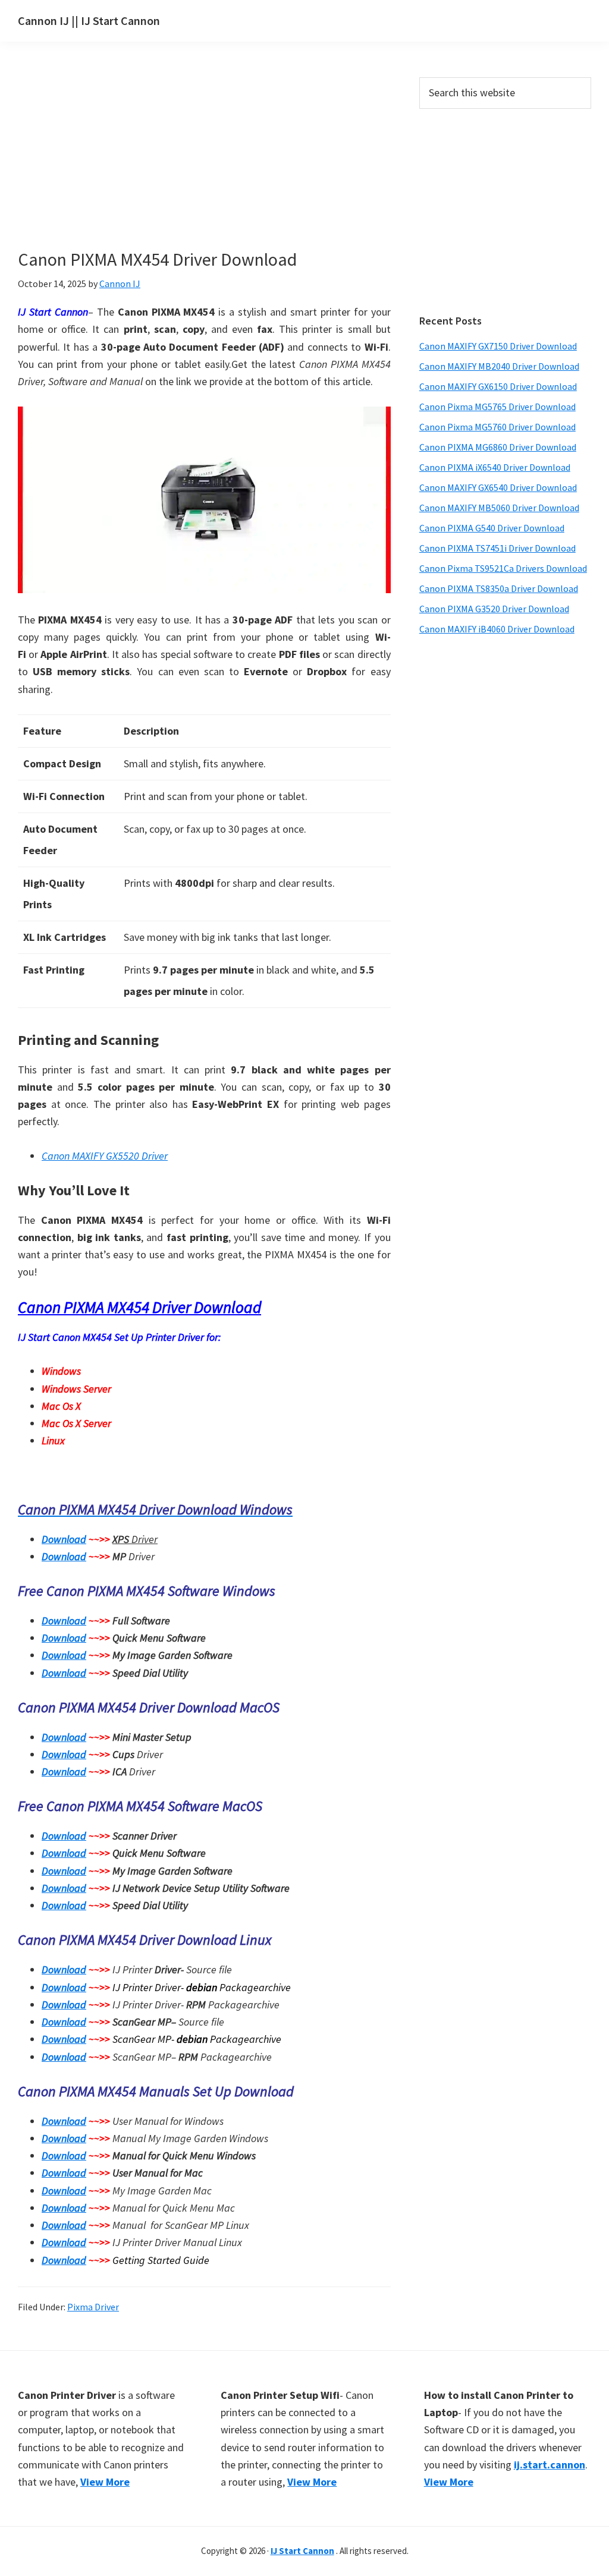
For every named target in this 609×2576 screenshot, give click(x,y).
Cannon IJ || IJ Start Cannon (89, 21)
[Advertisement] (226, 165)
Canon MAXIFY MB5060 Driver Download (499, 508)
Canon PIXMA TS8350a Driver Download (499, 588)
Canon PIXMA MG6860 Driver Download (498, 447)
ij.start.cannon (550, 2465)
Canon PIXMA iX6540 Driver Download (495, 467)
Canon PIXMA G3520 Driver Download (494, 609)
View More (105, 2482)
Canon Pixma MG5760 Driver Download (497, 427)
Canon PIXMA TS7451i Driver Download (497, 548)
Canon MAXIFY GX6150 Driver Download (498, 386)
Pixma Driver (93, 2307)
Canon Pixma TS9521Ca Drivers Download (503, 568)
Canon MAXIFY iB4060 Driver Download (497, 629)
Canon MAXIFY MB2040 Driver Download (499, 366)
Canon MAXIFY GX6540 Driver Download (498, 487)
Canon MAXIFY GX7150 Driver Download (498, 346)
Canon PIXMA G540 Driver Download (492, 528)
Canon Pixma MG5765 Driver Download (497, 407)
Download (64, 1539)
